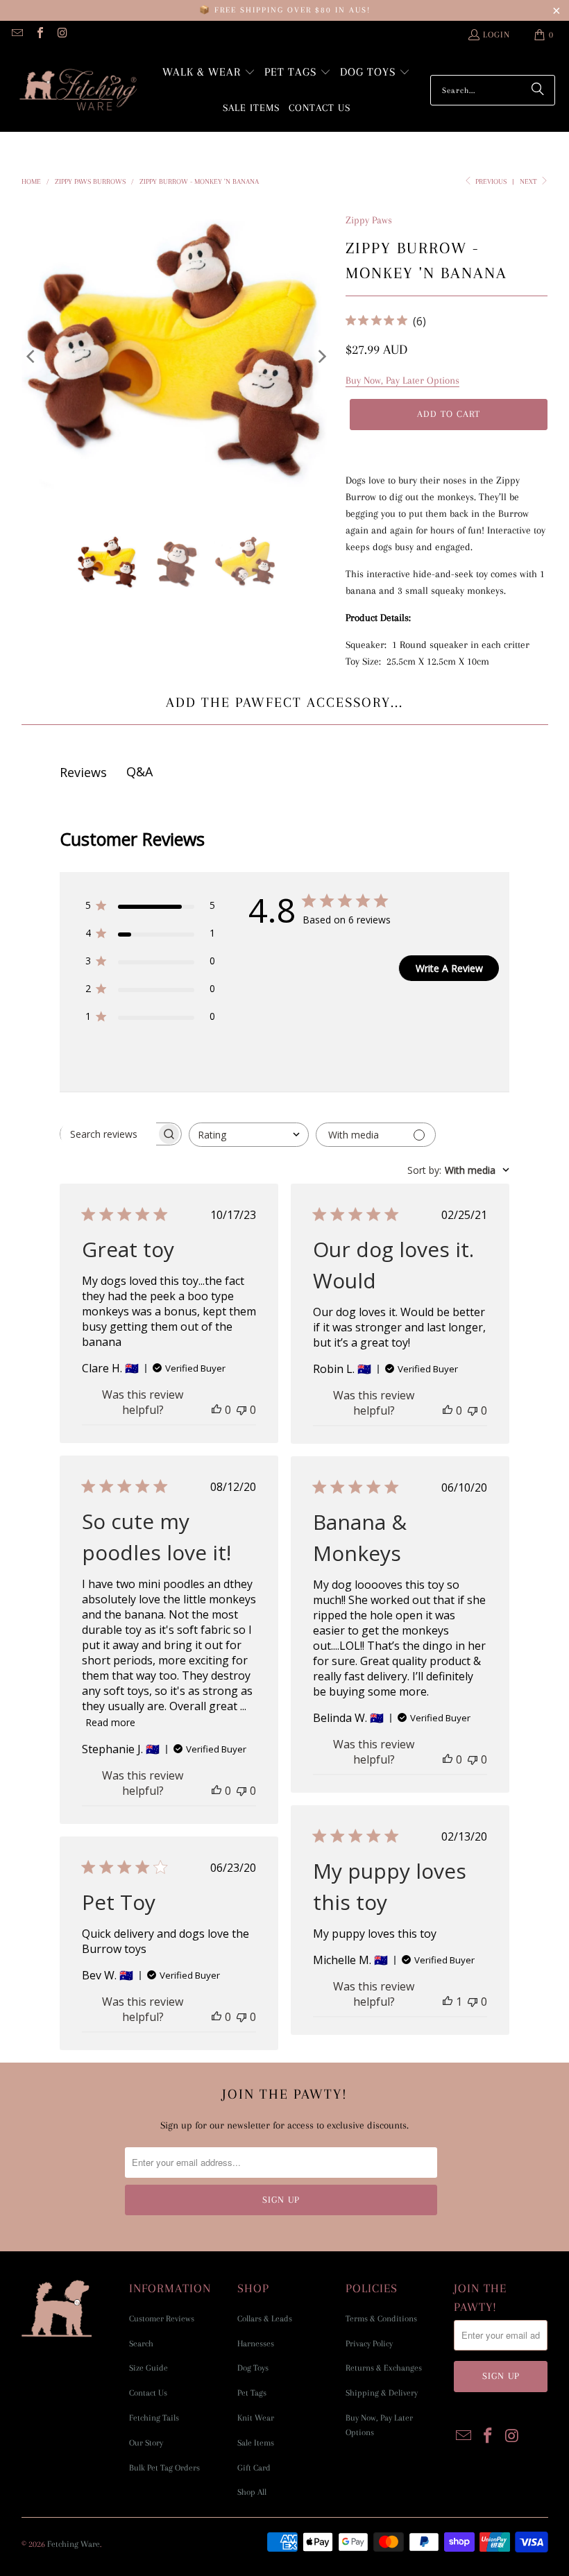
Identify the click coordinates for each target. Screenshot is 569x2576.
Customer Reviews (162, 2319)
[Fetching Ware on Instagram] (62, 35)
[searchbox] (108, 1134)
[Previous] (32, 356)
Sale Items (256, 2443)
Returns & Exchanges (384, 2368)
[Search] (538, 90)
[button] (209, 73)
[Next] (321, 356)
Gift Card (254, 2468)
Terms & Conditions (381, 2319)
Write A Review (449, 968)
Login (496, 35)
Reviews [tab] (83, 772)
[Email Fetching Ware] (17, 35)
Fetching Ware (74, 2544)
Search (141, 2344)
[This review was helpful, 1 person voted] (448, 2002)
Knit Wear (256, 2418)
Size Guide (148, 2368)
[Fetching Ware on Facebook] (39, 35)
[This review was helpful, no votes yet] (216, 1410)
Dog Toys (253, 2368)
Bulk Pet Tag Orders (164, 2468)
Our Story (146, 2443)
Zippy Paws (369, 220)
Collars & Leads (265, 2319)
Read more (110, 1722)
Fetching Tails (154, 2418)
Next (529, 181)
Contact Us (148, 2393)
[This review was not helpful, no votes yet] (241, 1410)
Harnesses (256, 2344)
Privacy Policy (369, 2344)
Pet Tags (252, 2393)
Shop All (252, 2492)
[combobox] (249, 1135)
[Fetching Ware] (78, 91)
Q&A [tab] (139, 771)
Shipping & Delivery (382, 2393)
